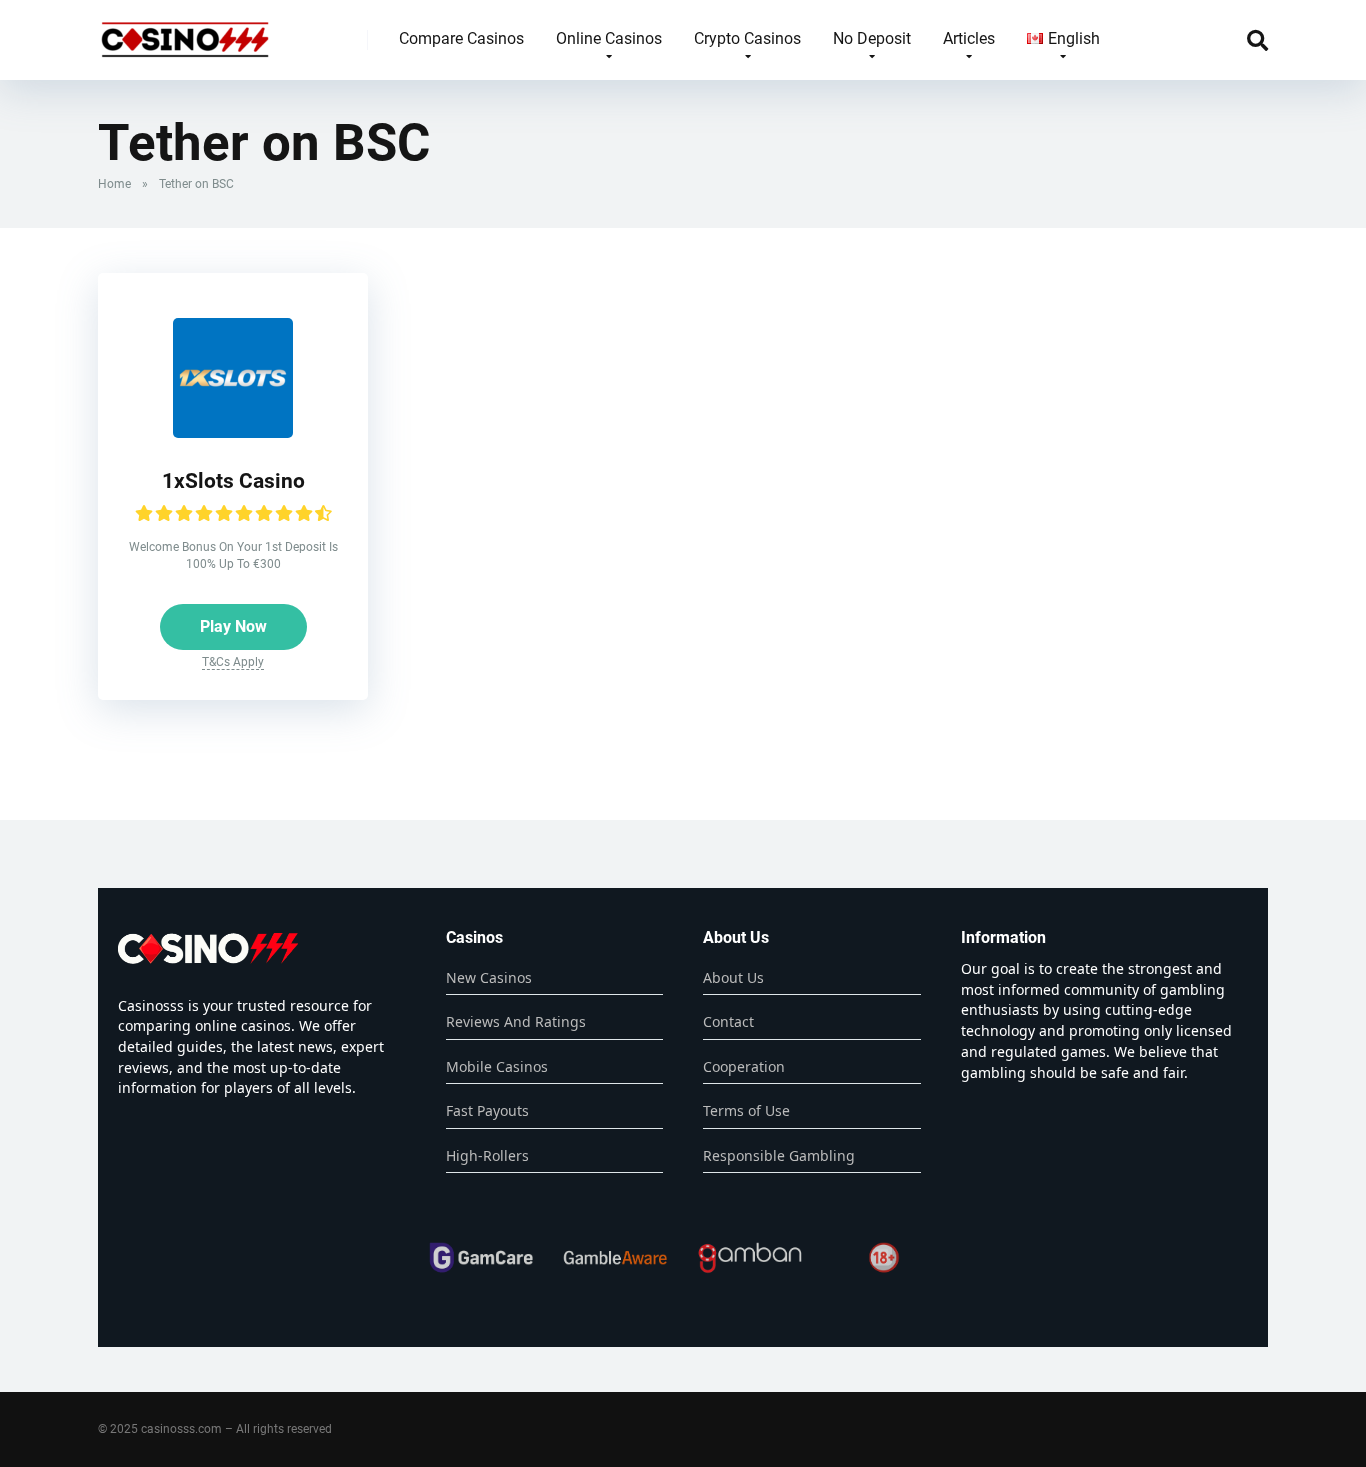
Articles (969, 38)
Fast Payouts (487, 1110)
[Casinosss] (185, 32)
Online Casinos (609, 38)
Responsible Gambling (779, 1155)
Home (114, 184)
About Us (733, 977)
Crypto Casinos (747, 38)
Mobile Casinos (497, 1066)
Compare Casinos (461, 38)
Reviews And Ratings (516, 1021)
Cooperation (744, 1066)
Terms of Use (746, 1110)
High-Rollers (487, 1155)
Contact (728, 1021)
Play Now (233, 626)
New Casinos (489, 977)
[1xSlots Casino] (233, 432)
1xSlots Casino (233, 480)
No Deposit (872, 38)
